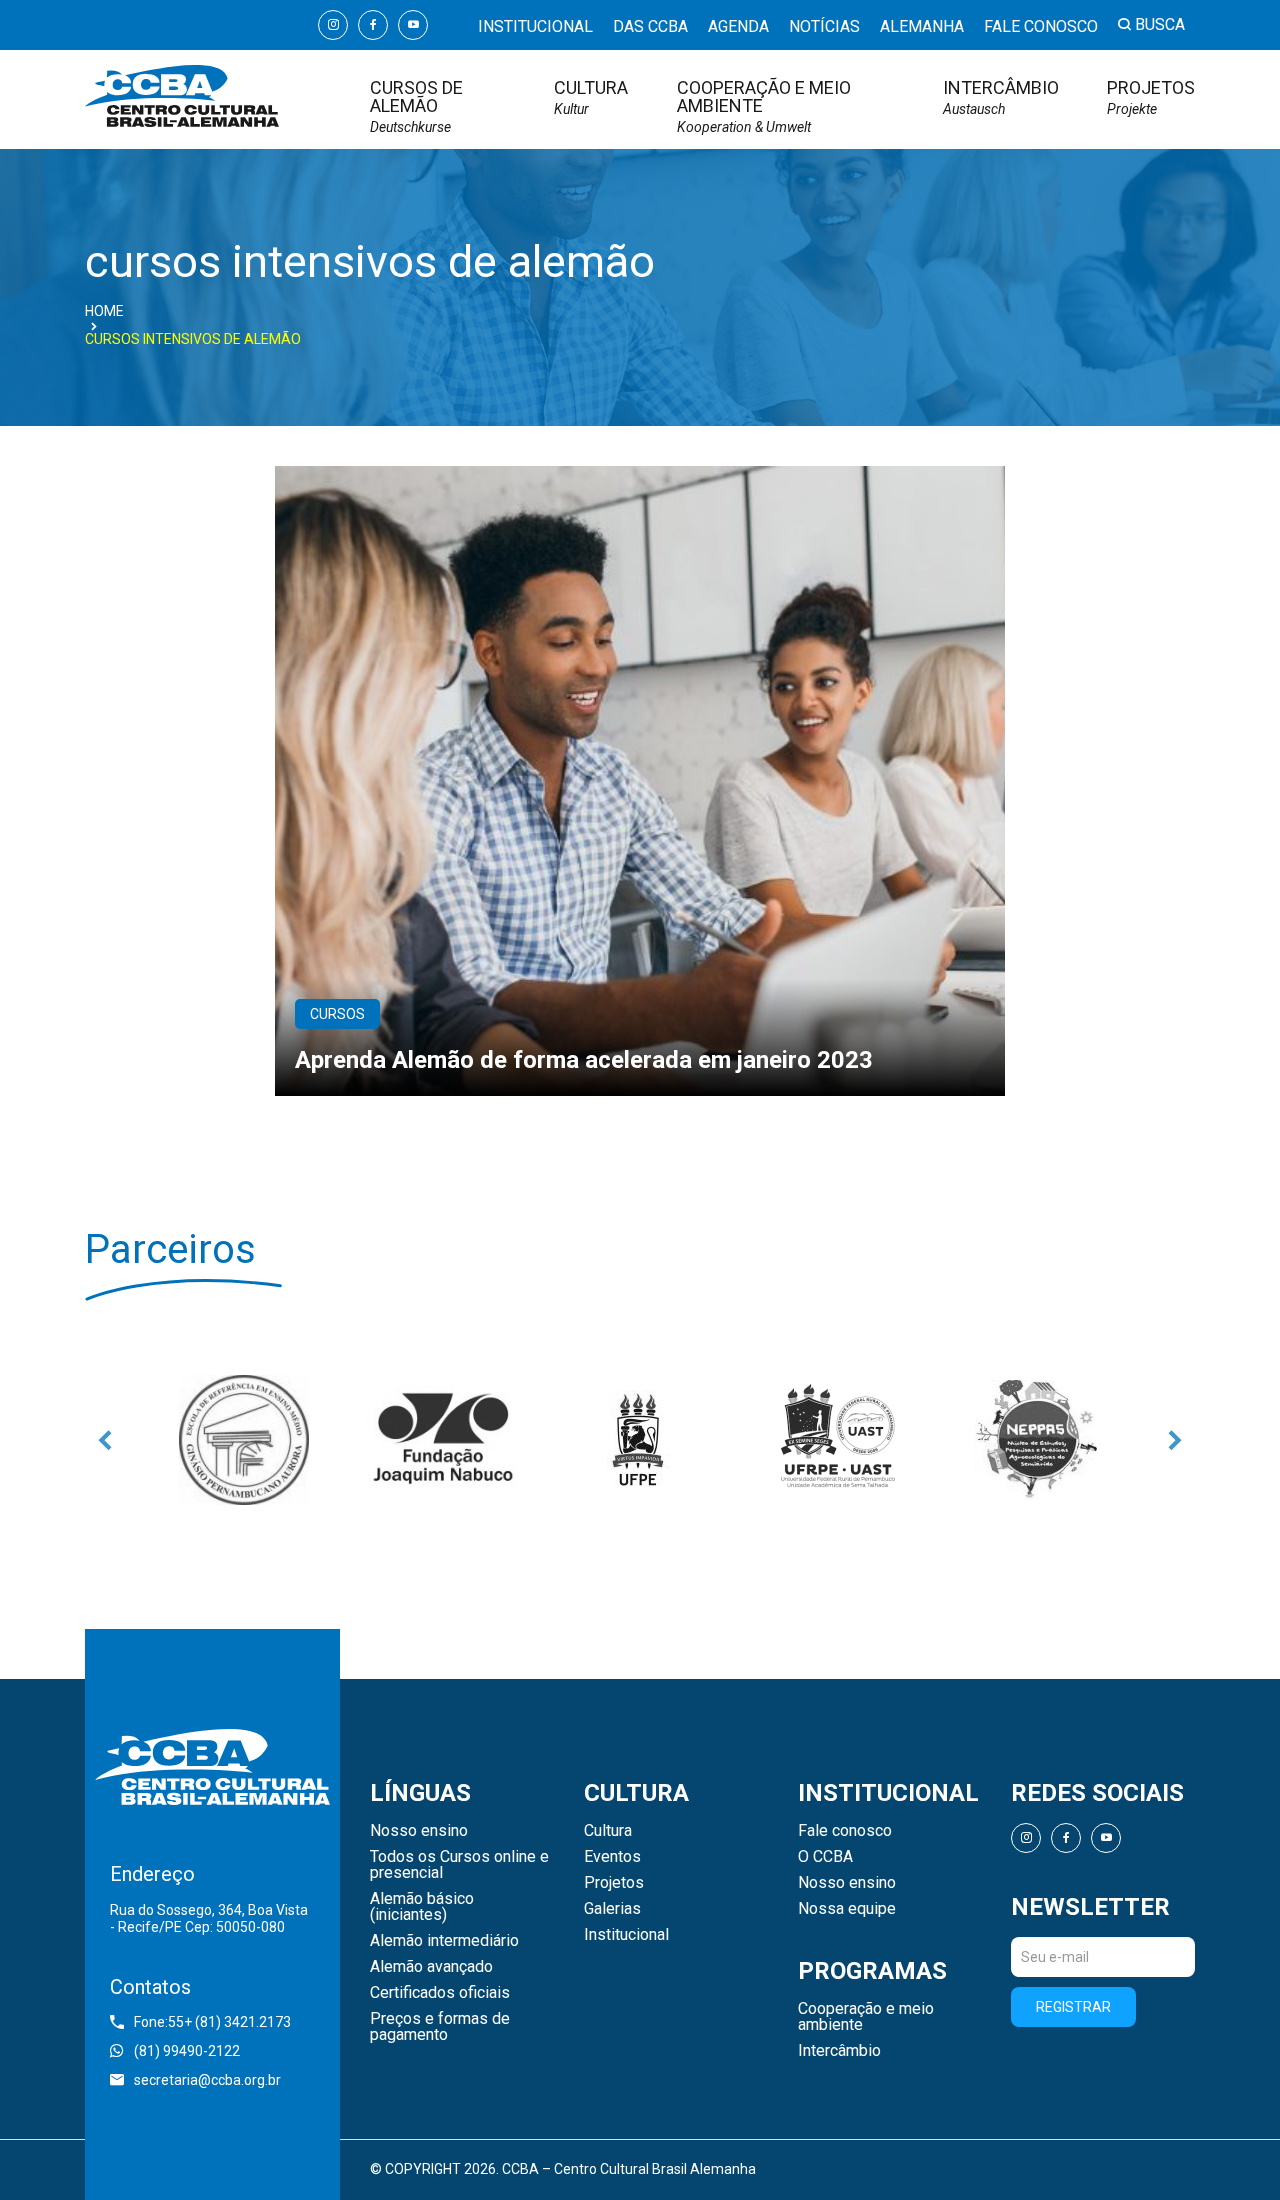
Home (104, 311)
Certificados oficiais (440, 1993)
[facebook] (373, 25)
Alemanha (922, 26)
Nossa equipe (847, 1909)
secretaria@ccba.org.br (207, 2080)
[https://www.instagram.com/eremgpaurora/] (244, 1440)
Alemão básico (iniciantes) (422, 1907)
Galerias (612, 1909)
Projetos (1151, 97)
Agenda (738, 26)
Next (1175, 1440)
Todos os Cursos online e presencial (459, 1865)
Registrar (1073, 2007)
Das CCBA (650, 26)
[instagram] (333, 25)
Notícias (824, 26)
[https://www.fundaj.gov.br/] (442, 1440)
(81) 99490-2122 (187, 2051)
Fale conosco (1041, 26)
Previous (105, 1440)
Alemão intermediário (444, 1941)
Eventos (612, 1857)
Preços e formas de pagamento (440, 2027)
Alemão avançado (431, 1967)
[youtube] (413, 25)
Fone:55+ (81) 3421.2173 (212, 2022)
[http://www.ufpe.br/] (640, 1440)
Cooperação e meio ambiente (764, 106)
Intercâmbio (1001, 97)
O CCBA (825, 1857)
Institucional (535, 26)
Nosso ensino (419, 1831)
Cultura (591, 97)
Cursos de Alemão (416, 106)
